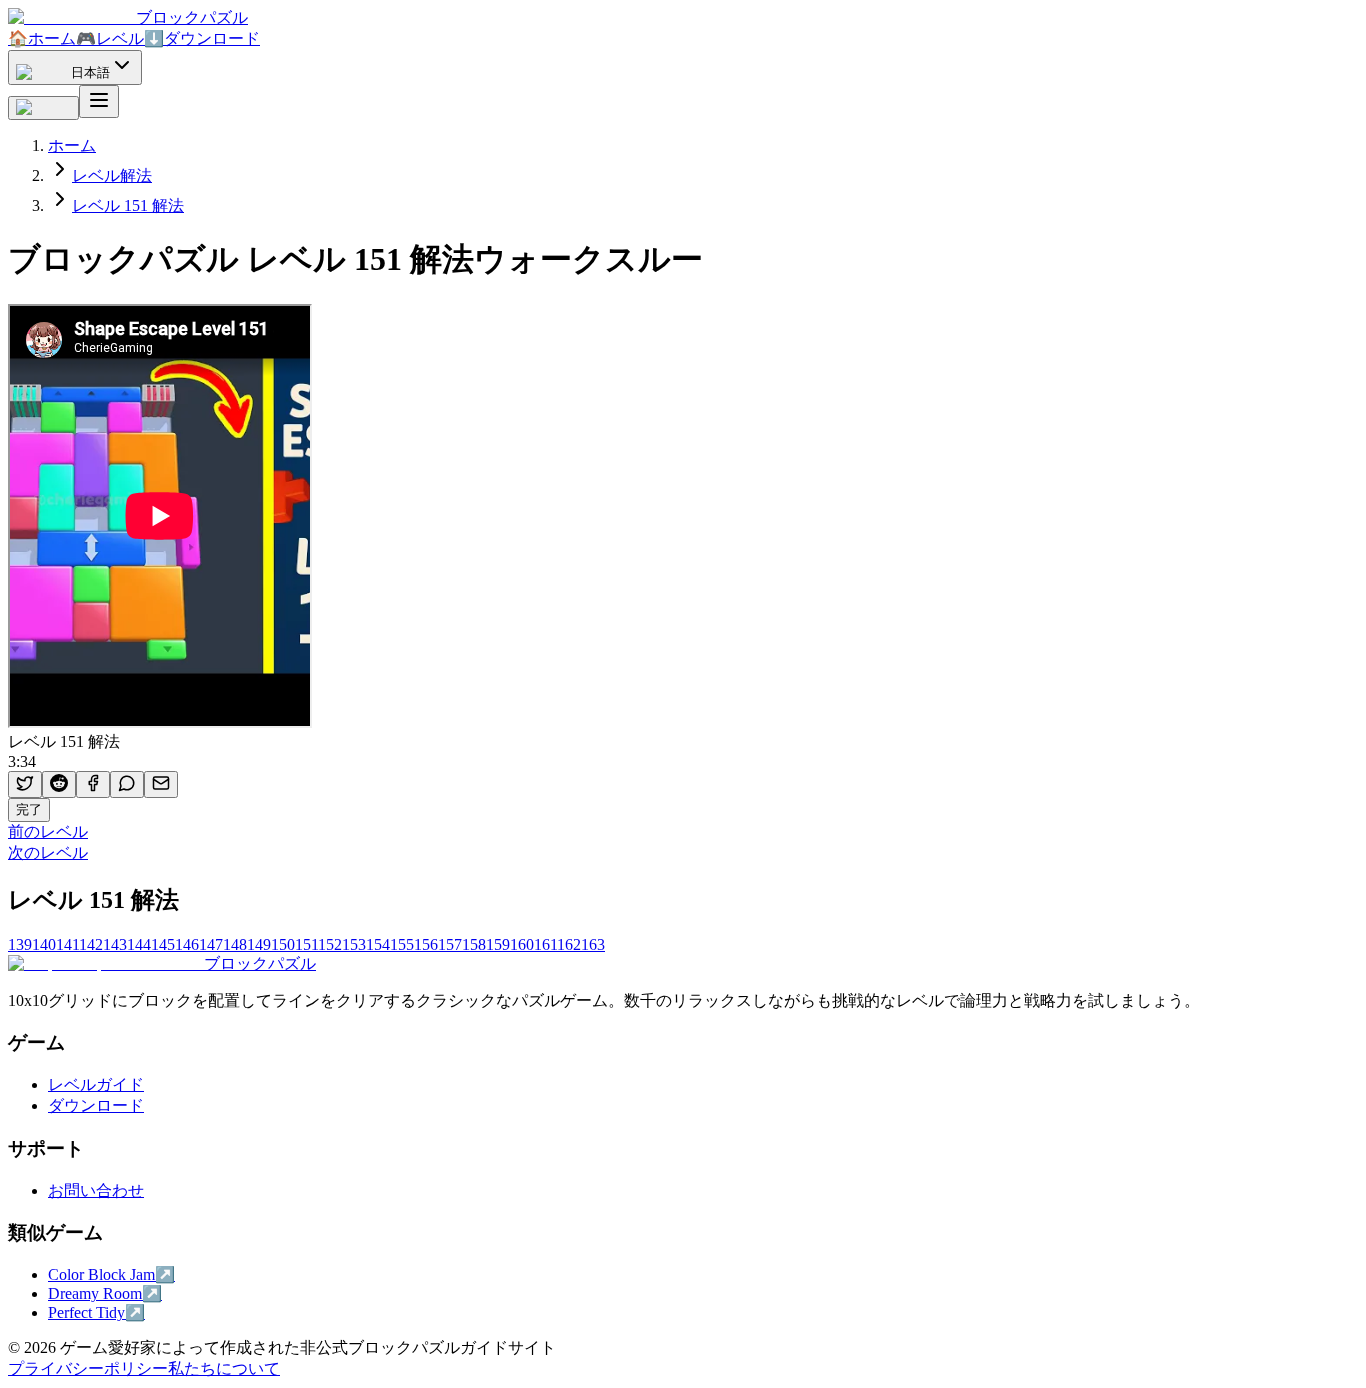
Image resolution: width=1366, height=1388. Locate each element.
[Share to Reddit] (59, 784)
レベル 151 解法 (128, 205)
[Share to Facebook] (93, 784)
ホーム (42, 38)
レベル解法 (112, 175)
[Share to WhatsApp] (127, 784)
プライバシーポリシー (88, 1368)
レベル (110, 38)
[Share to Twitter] (25, 784)
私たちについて (224, 1368)
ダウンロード (202, 38)
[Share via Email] (161, 784)
